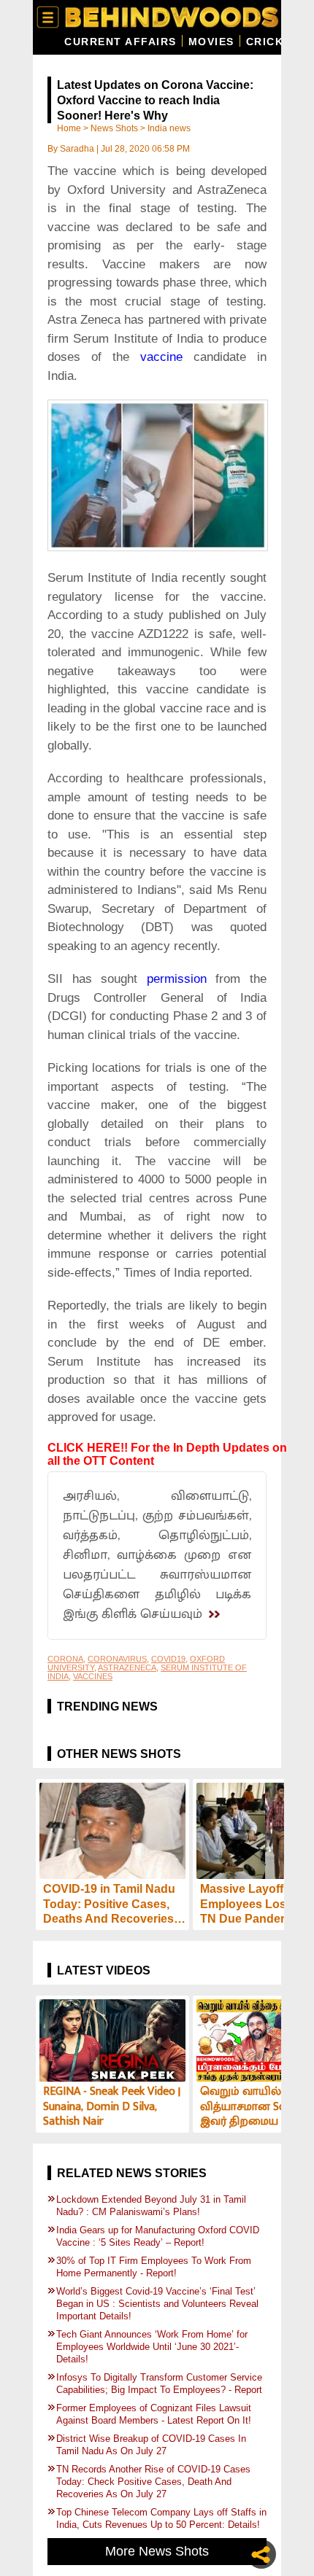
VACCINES (93, 1676)
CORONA (65, 1659)
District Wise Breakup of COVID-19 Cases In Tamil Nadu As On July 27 (151, 2445)
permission (177, 979)
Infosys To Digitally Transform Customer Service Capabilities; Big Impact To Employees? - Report (159, 2384)
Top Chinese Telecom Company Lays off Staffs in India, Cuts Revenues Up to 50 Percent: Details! (161, 2518)
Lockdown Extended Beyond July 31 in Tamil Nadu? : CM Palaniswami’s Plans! (151, 2206)
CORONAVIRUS (117, 1659)
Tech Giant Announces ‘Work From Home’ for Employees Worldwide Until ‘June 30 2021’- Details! (152, 2347)
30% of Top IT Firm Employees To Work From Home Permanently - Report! (154, 2267)
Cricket (273, 42)
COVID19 (168, 1659)
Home (69, 128)
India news (169, 128)
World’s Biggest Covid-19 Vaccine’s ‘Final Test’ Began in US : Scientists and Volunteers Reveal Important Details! (157, 2304)
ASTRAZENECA (127, 1668)
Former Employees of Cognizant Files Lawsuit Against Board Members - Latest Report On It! (155, 2414)
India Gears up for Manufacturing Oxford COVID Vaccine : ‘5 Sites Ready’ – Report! (158, 2236)
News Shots (114, 128)
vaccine (167, 357)
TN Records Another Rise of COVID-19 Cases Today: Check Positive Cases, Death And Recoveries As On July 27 (153, 2482)
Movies (211, 42)
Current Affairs (120, 42)
